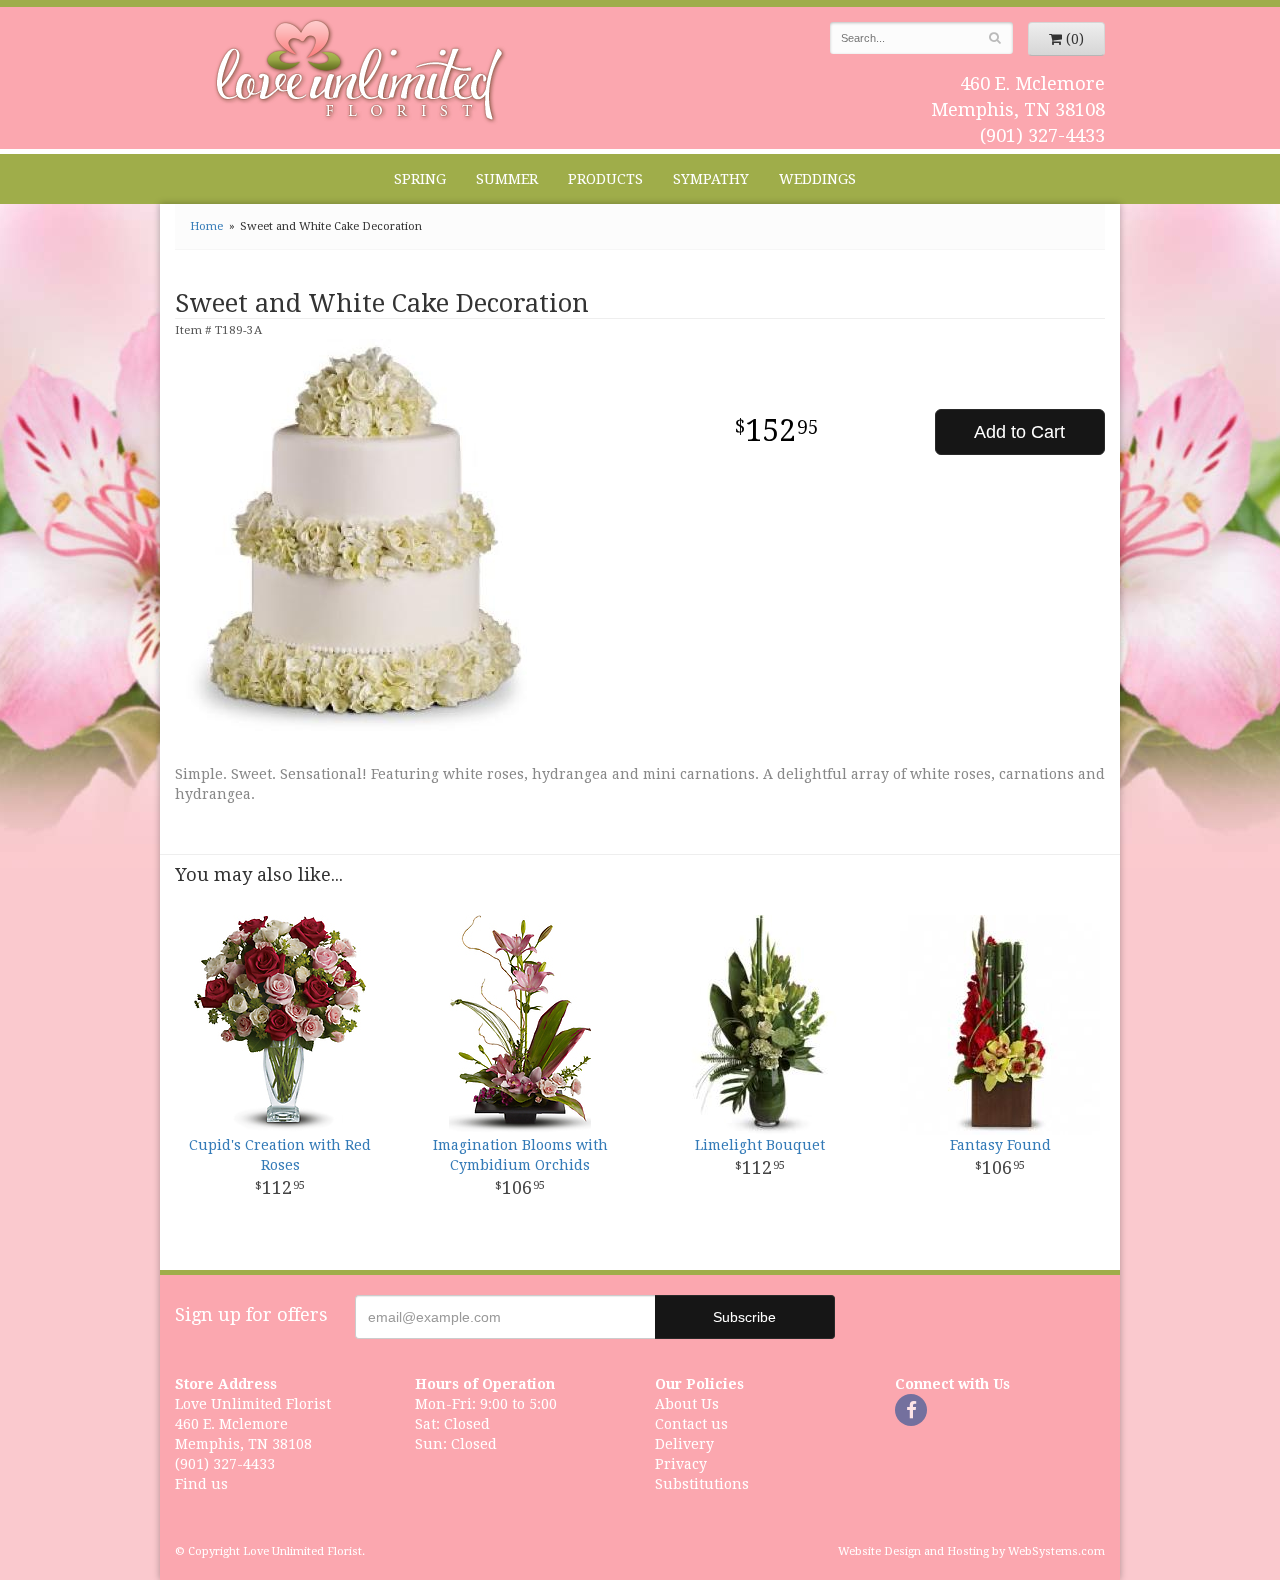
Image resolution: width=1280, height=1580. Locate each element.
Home (206, 226)
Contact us (691, 1424)
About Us (687, 1404)
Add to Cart (1019, 432)
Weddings (817, 179)
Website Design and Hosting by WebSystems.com (971, 1551)
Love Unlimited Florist (360, 71)
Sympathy (711, 179)
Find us (201, 1484)
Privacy (681, 1464)
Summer (507, 179)
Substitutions (702, 1484)
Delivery (684, 1444)
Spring (420, 179)
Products (605, 179)
